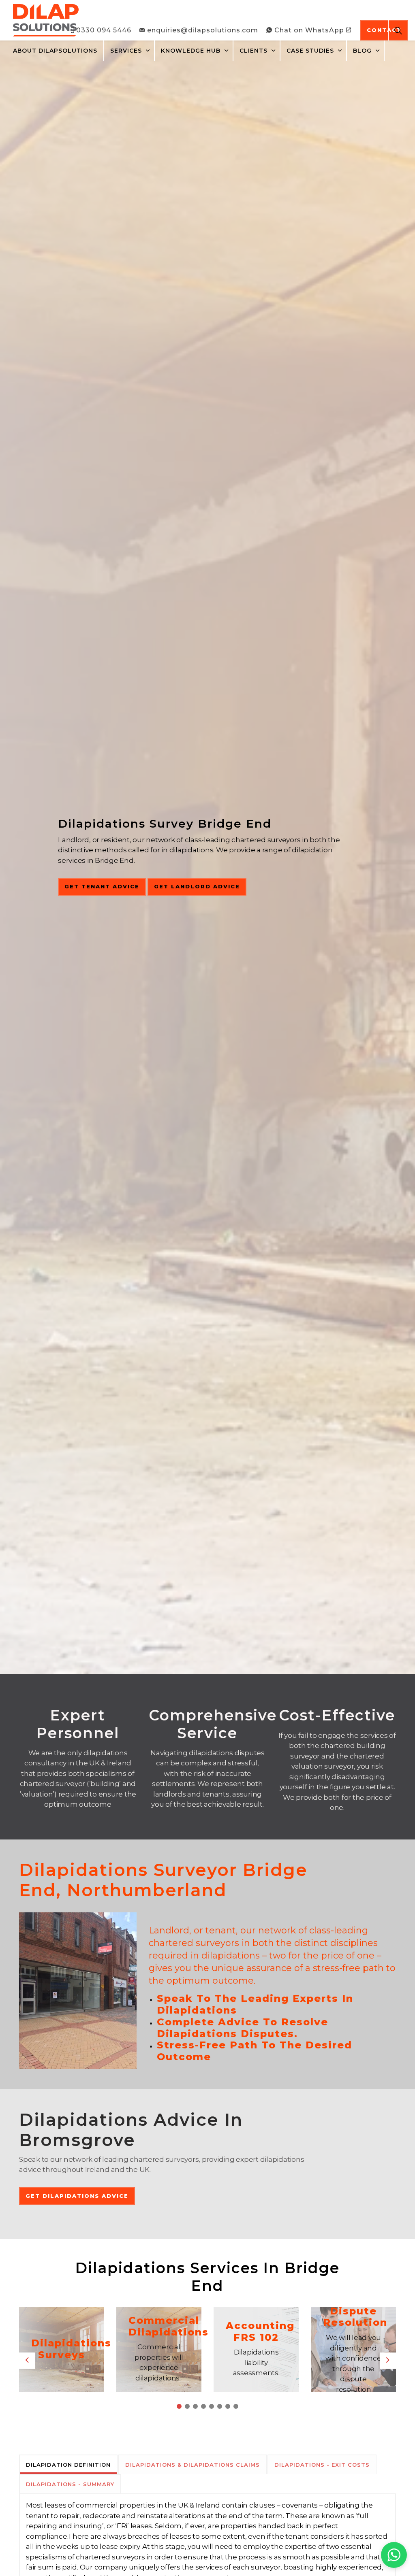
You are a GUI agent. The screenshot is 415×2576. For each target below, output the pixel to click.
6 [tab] (220, 2406)
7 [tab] (228, 2406)
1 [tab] (179, 2406)
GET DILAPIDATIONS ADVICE (77, 2196)
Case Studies (310, 51)
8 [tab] (236, 2406)
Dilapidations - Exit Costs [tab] (322, 2465)
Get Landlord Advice (197, 886)
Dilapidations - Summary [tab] (70, 2484)
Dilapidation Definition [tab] (68, 2465)
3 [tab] (195, 2406)
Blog (362, 51)
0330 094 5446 (104, 30)
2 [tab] (187, 2406)
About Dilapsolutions (55, 51)
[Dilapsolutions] (46, 20)
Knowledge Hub (191, 51)
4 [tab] (203, 2406)
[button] (394, 2555)
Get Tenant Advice (102, 886)
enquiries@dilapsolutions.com (203, 30)
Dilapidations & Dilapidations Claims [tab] (193, 2465)
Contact (384, 30)
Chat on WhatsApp (309, 30)
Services (126, 51)
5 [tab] (212, 2406)
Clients (253, 51)
